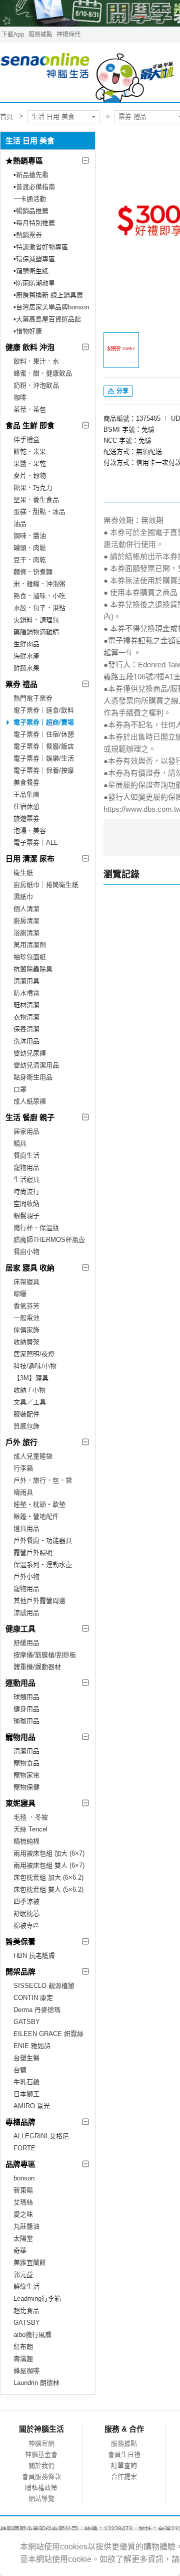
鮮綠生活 (26, 2286)
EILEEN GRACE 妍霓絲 (48, 2034)
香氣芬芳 (26, 1306)
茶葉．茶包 (30, 409)
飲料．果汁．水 (36, 361)
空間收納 (26, 1204)
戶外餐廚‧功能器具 (43, 1540)
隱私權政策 (41, 2488)
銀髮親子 (26, 1216)
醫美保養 (20, 1942)
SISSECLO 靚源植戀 (44, 1986)
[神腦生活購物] (88, 72)
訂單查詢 (124, 2465)
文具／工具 (30, 1402)
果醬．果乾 (30, 464)
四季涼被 (26, 1901)
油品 (20, 524)
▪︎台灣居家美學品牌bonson (51, 307)
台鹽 (20, 2070)
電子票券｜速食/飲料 (44, 710)
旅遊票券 (26, 818)
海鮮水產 (26, 656)
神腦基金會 (41, 2454)
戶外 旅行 (21, 1442)
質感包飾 (26, 1426)
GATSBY (27, 2022)
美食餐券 (26, 782)
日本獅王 (26, 2094)
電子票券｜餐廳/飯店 (44, 746)
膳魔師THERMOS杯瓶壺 (49, 1240)
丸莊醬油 (26, 2226)
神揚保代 (68, 35)
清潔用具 (26, 981)
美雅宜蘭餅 (30, 2262)
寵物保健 (26, 1787)
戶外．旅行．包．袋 (43, 1480)
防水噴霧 (26, 993)
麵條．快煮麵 (33, 572)
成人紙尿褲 (30, 1101)
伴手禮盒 (26, 439)
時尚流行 (26, 1191)
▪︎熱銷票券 (28, 235)
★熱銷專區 (24, 161)
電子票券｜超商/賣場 (44, 722)
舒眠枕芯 (26, 1913)
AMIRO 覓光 (32, 2106)
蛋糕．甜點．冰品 (39, 512)
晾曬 (20, 1294)
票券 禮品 (21, 684)
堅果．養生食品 (36, 500)
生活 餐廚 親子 (30, 1117)
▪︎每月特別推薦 (34, 223)
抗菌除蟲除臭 (33, 969)
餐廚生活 (26, 1155)
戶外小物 (26, 1577)
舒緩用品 (26, 1643)
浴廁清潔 (26, 933)
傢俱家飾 (26, 1330)
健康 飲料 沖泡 (30, 347)
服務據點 (40, 35)
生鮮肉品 (26, 644)
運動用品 (20, 1683)
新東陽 (23, 2190)
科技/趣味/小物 (35, 1366)
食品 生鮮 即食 (30, 425)
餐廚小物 (26, 1252)
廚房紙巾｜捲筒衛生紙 (46, 885)
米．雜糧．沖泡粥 (39, 584)
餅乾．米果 (30, 451)
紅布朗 (23, 2347)
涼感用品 (26, 1613)
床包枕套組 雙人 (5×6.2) (48, 1889)
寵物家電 (26, 1775)
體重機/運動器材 (37, 1667)
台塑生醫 (26, 2058)
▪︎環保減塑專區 (34, 259)
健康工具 (20, 1629)
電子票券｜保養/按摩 (44, 770)
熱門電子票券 (33, 698)
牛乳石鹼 (26, 2082)
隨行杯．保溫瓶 (36, 1228)
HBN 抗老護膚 (34, 1956)
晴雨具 (23, 1492)
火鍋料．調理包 (36, 620)
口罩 (20, 1089)
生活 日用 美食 (53, 117)
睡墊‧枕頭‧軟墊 (39, 1504)
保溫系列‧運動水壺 (43, 1565)
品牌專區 (20, 2164)
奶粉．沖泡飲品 (36, 385)
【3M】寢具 (31, 1378)
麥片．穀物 (30, 476)
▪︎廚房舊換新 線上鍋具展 (48, 295)
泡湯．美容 (30, 831)
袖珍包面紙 (30, 957)
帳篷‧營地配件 (36, 1516)
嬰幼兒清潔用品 (36, 1065)
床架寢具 (26, 1282)
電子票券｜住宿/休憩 (44, 734)
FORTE (24, 2148)
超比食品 (26, 2311)
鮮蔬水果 (26, 668)
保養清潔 (26, 1029)
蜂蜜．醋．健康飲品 (43, 373)
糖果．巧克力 (33, 488)
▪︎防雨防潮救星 (34, 283)
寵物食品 (26, 1763)
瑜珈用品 (26, 1721)
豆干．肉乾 (30, 560)
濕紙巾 (23, 897)
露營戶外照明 (33, 1552)
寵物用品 (26, 1167)
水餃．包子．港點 (39, 608)
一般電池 (26, 1318)
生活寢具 (26, 1179)
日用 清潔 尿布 (30, 859)
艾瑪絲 (23, 2202)
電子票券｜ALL (35, 843)
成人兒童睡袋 (33, 1456)
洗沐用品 (26, 1041)
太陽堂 (23, 2238)
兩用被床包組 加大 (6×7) (49, 1853)
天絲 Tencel (30, 1829)
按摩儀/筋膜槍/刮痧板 (45, 1655)
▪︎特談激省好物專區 (41, 247)
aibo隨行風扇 (32, 2335)
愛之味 (23, 2214)
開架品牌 (20, 1972)
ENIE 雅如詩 (32, 2046)
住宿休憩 (26, 806)
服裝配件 (26, 1414)
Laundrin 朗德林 (36, 2383)
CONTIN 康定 (33, 1998)
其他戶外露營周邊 (39, 1601)
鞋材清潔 (26, 1005)
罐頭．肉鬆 (30, 548)
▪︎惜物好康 (28, 331)
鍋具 (20, 1143)
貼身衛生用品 (33, 1077)
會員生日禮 (124, 2454)
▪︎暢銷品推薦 (31, 211)
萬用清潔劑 (30, 945)
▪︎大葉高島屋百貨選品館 (47, 319)
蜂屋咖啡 (26, 2371)
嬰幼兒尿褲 (30, 1053)
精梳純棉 (26, 1841)
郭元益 (23, 2274)
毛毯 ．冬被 (31, 1817)
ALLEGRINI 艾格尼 (41, 2136)
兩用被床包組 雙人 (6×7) (49, 1865)
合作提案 (124, 2476)
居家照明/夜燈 (34, 1354)
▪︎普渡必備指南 (34, 187)
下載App (13, 35)
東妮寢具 (20, 1803)
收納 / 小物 (29, 1390)
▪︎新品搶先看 (31, 175)
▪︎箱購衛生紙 (31, 271)
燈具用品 (26, 1528)
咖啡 (20, 397)
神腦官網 (41, 2443)
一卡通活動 (30, 199)
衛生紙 (23, 873)
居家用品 (26, 1131)
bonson (24, 2178)
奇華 (20, 2250)
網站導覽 (41, 2499)
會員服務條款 (41, 2476)
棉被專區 (26, 1925)
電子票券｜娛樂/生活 (44, 758)
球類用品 (26, 1697)
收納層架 (26, 1342)
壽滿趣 (23, 2359)
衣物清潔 (26, 1017)
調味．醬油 (30, 536)
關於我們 (41, 2465)
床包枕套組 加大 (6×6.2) (48, 1877)
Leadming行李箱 (37, 2298)
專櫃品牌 (20, 2122)
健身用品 (26, 1709)
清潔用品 (26, 1751)
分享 (122, 391)
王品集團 (26, 794)
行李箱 (23, 1468)
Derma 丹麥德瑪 (37, 2010)
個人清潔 (26, 909)
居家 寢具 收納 (30, 1268)
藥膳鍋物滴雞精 (36, 632)
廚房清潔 (26, 921)
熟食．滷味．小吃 (39, 596)
